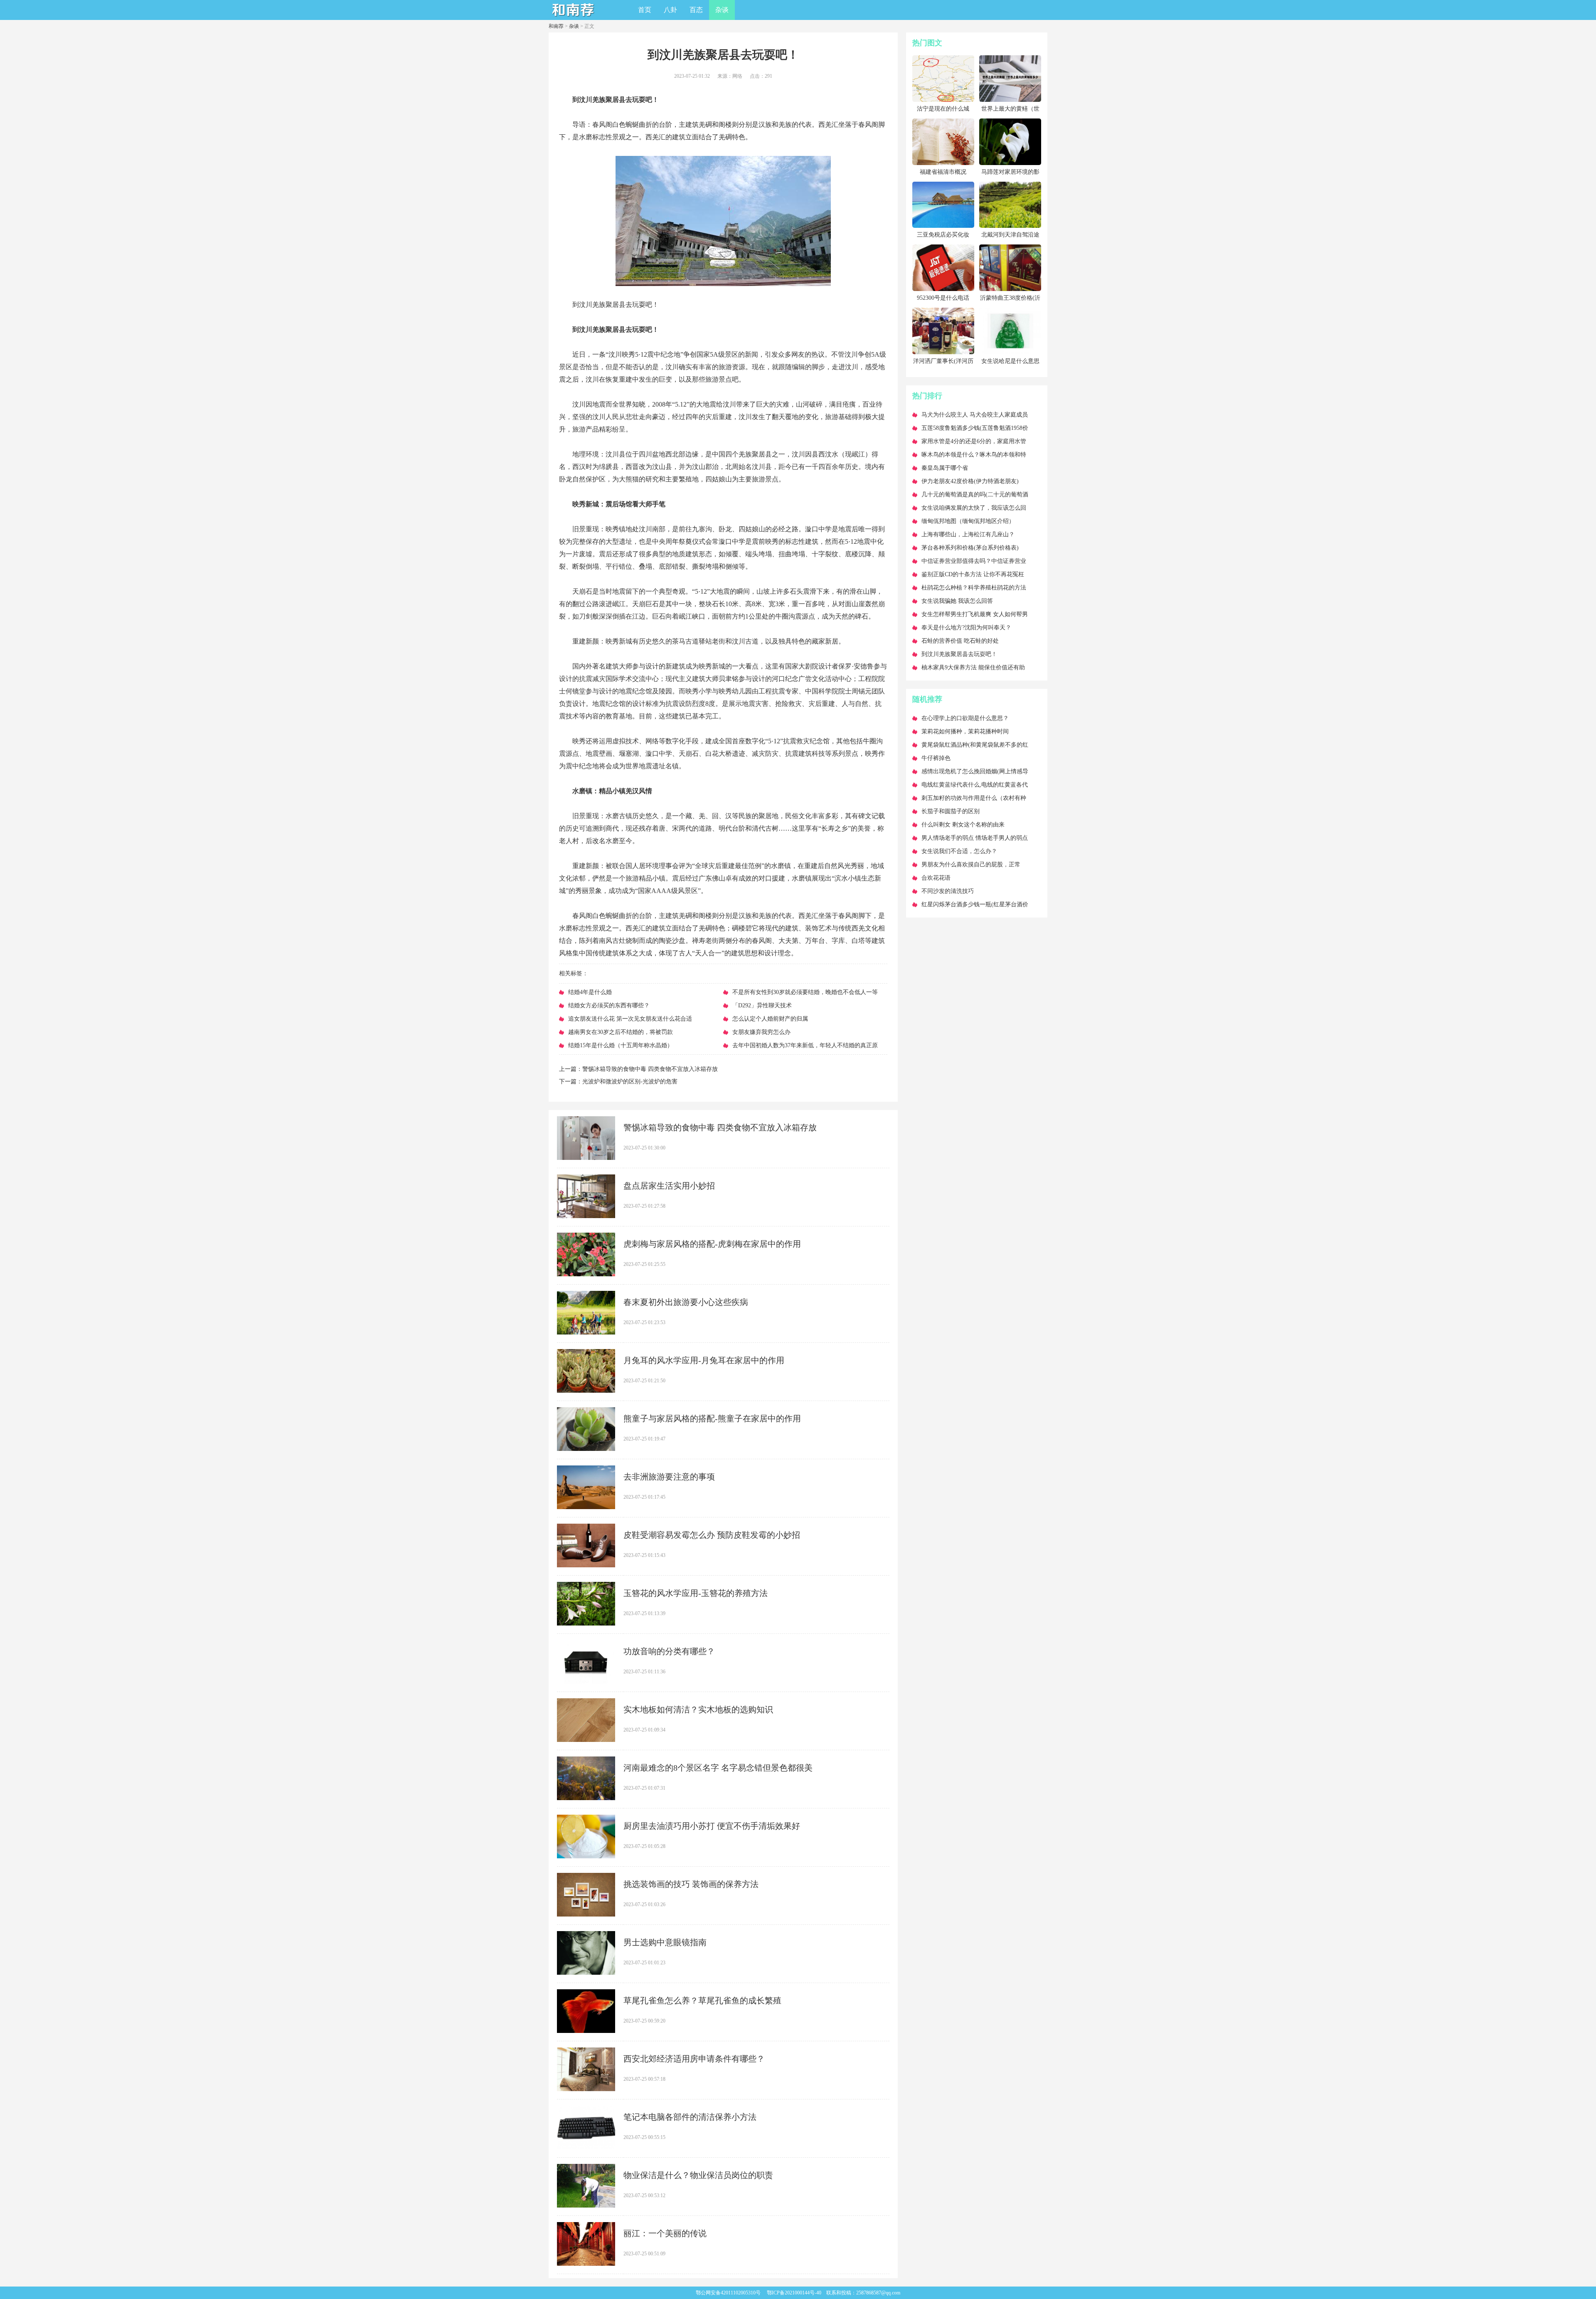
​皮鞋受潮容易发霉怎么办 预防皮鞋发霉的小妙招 (712, 1535)
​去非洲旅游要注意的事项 (669, 1477)
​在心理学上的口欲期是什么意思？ (965, 718)
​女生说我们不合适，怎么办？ (959, 851)
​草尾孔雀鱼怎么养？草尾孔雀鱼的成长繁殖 (702, 2001)
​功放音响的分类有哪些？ (669, 1651)
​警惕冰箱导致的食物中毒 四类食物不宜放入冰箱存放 (650, 1069)
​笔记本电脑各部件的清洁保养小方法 (690, 2117)
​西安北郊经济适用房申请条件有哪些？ (694, 2059)
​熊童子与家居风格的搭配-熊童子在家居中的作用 (712, 1418)
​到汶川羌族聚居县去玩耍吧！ (959, 654)
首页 (645, 10)
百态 (696, 10)
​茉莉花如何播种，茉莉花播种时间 (965, 731)
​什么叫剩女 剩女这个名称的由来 (963, 825)
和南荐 (556, 26)
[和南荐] (574, 17)
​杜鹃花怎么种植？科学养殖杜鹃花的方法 (974, 588)
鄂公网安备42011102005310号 (728, 2293)
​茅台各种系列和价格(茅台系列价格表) (970, 548)
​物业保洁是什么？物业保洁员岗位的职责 (698, 2175)
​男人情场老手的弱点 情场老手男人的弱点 (975, 838)
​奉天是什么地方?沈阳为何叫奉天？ (966, 628)
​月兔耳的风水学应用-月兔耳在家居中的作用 (704, 1360)
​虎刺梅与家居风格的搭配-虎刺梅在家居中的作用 (712, 1244)
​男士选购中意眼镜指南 (665, 1942)
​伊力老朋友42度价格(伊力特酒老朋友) (970, 481)
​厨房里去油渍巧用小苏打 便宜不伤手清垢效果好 (712, 1826)
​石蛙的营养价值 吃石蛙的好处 (960, 641)
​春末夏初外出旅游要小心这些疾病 (686, 1302)
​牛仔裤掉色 (936, 758)
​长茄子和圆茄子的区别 (951, 811)
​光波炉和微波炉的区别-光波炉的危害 (630, 1082)
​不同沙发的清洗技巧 (948, 891)
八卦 (670, 10)
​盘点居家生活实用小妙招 (669, 1186)
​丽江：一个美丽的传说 (665, 2233)
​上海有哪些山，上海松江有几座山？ (968, 534)
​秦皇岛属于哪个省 (945, 468)
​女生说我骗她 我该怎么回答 (957, 601)
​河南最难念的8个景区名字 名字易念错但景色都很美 (718, 1768)
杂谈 (722, 10)
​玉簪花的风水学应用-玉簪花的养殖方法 (696, 1593)
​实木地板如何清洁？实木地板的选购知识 (698, 1709)
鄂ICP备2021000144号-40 (794, 2293)
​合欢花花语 (936, 878)
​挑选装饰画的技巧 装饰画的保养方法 (691, 1884)
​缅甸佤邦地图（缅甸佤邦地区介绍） (968, 521)
